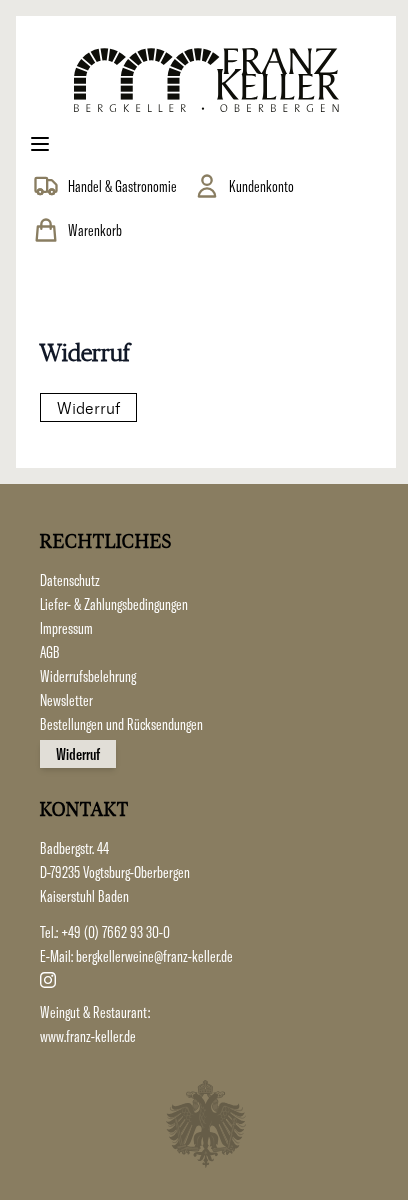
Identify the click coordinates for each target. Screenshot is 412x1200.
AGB (50, 652)
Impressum (66, 628)
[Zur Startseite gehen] (206, 80)
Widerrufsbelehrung (88, 676)
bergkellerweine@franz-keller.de (154, 956)
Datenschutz (70, 580)
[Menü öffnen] (40, 144)
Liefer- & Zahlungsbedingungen (114, 604)
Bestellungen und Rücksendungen (121, 724)
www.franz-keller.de (88, 1036)
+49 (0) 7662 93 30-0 (115, 932)
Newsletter (66, 700)
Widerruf (88, 407)
